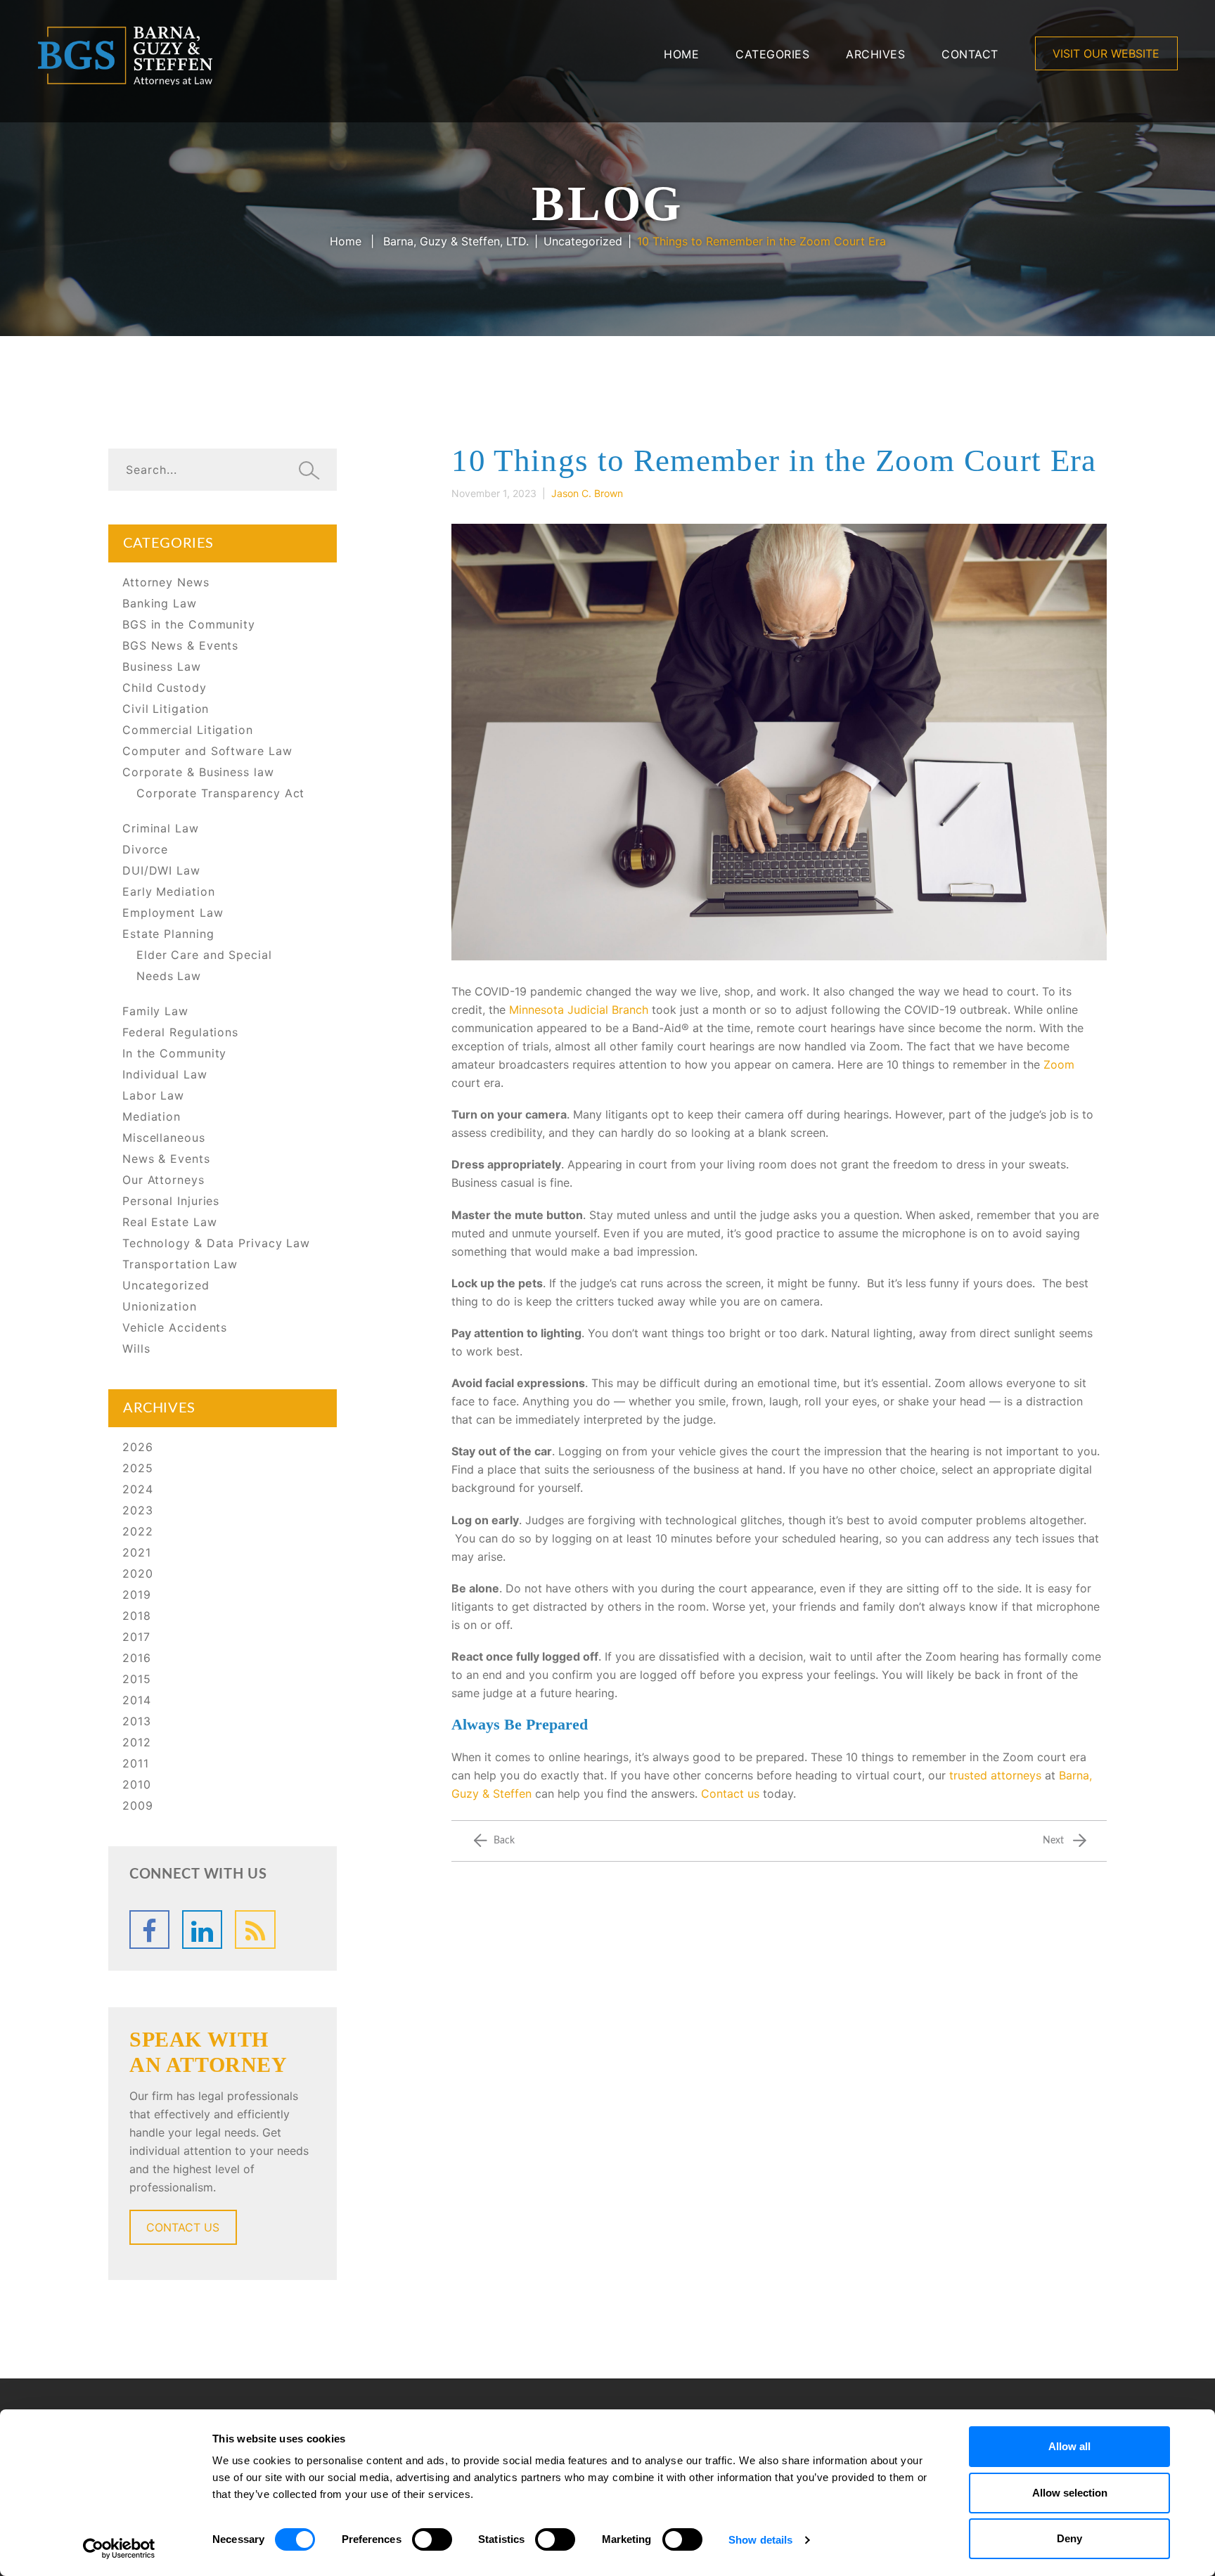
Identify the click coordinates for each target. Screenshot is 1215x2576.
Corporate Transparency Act (220, 793)
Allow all (1069, 2446)
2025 (138, 1468)
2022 (138, 1531)
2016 (137, 1658)
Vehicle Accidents (175, 1327)
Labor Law (153, 1095)
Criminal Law (161, 828)
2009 (138, 1805)
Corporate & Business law (198, 772)
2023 (138, 1510)
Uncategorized (583, 241)
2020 (138, 1573)
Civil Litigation (166, 709)
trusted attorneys (995, 1775)
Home (681, 54)
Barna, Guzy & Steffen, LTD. (456, 241)
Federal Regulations (180, 1032)
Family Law (155, 1011)
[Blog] (255, 1930)
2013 (137, 1721)
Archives (875, 54)
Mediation (152, 1116)
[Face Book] (149, 1930)
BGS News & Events (180, 645)
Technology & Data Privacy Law (216, 1243)
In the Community (174, 1053)
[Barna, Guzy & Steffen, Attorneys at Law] (125, 54)
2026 (138, 1447)
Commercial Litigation (188, 730)
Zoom (1059, 1064)
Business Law (162, 666)
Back (504, 1841)
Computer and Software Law (207, 751)
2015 (137, 1679)
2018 (137, 1616)
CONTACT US (183, 2227)
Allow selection (1070, 2493)
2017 (136, 1637)
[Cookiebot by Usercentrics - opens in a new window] (119, 2549)
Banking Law (160, 603)
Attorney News (166, 582)
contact (970, 54)
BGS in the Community (189, 624)
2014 (137, 1700)
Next (1053, 1841)
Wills (136, 1348)
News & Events (166, 1159)
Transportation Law (180, 1264)
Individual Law (165, 1074)
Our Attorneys (163, 1180)
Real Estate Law (170, 1222)
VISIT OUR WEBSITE (1106, 53)
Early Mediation (169, 891)
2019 (137, 1595)
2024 (138, 1489)
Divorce (145, 849)
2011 (136, 1763)
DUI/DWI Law (161, 870)
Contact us (730, 1793)
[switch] (432, 2539)
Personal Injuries (171, 1201)
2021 (137, 1552)
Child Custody (165, 688)
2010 (137, 1784)
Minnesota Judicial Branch (579, 1010)
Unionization (160, 1306)
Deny (1069, 2538)
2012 (137, 1742)
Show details (760, 2540)
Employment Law (173, 913)
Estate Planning (168, 934)
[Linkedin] (202, 1930)
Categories (772, 54)
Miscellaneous (164, 1138)
